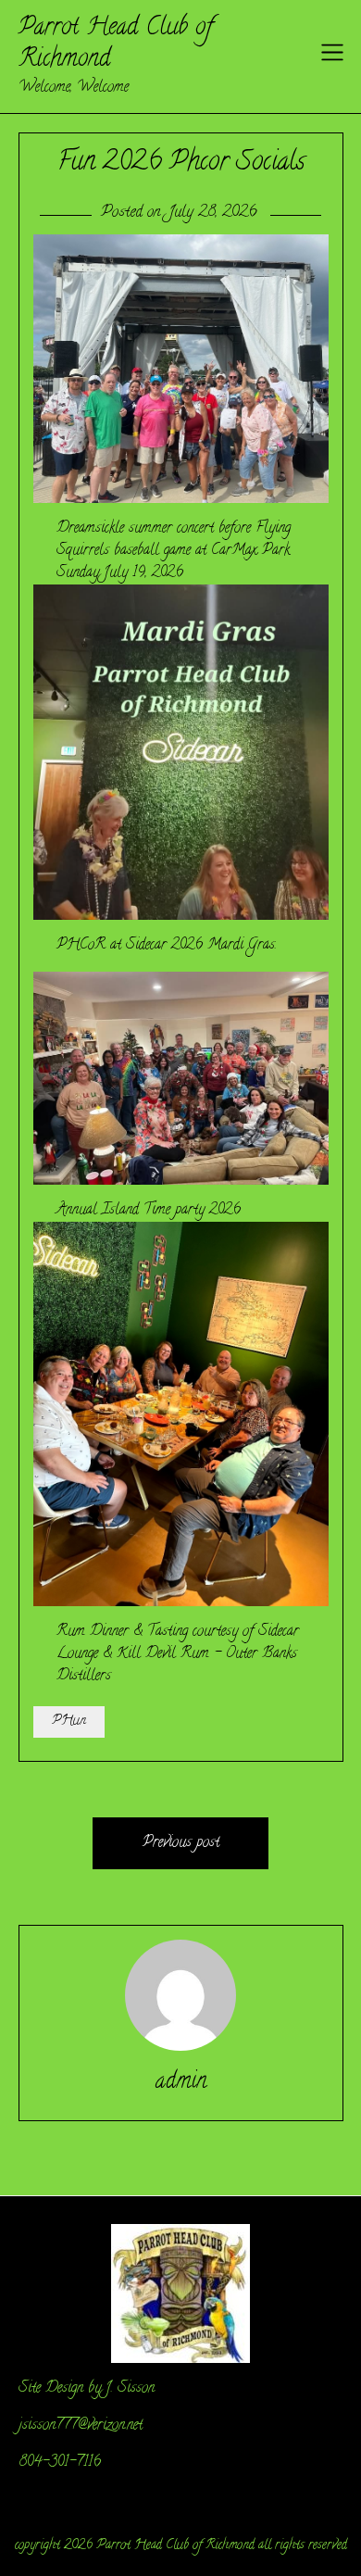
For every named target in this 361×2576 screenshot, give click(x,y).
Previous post (181, 1843)
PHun (69, 1722)
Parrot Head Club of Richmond (115, 45)
